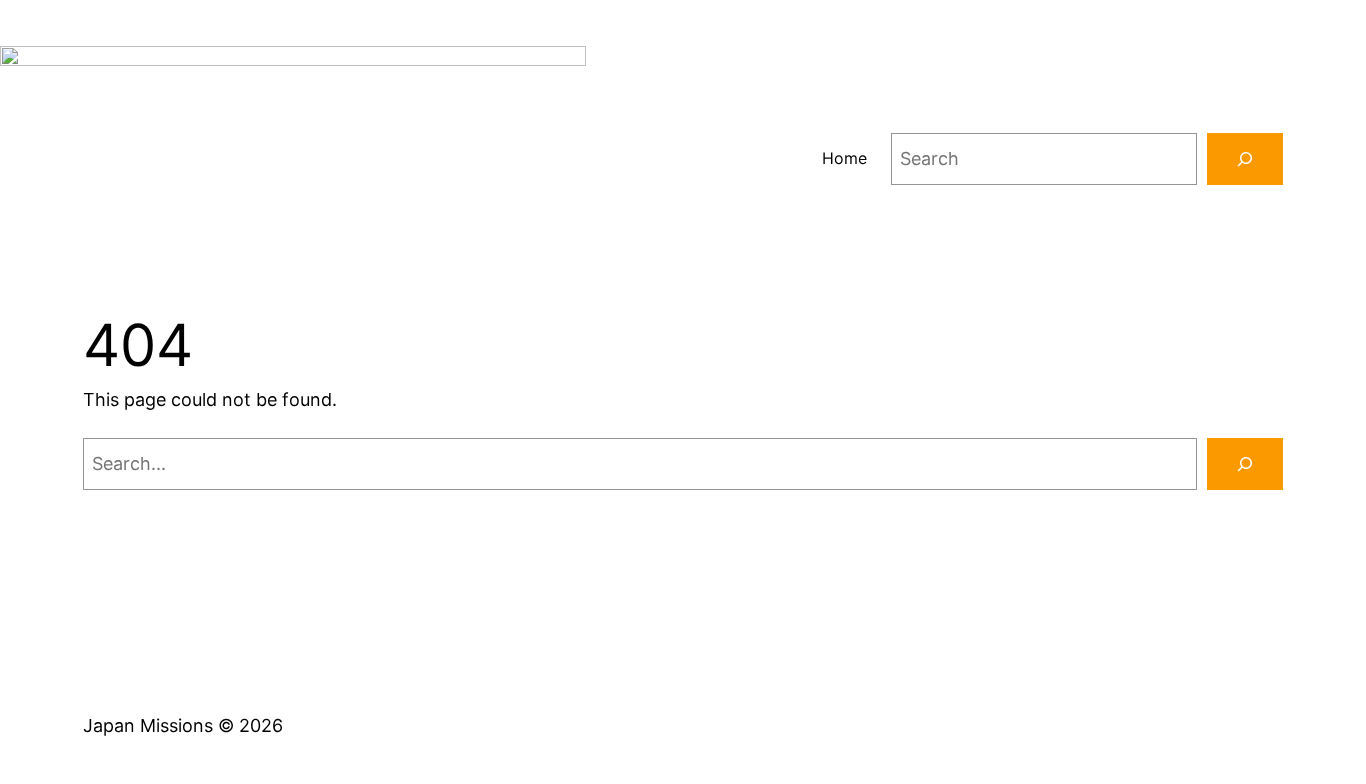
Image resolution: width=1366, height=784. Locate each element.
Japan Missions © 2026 (183, 725)
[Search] (1245, 159)
